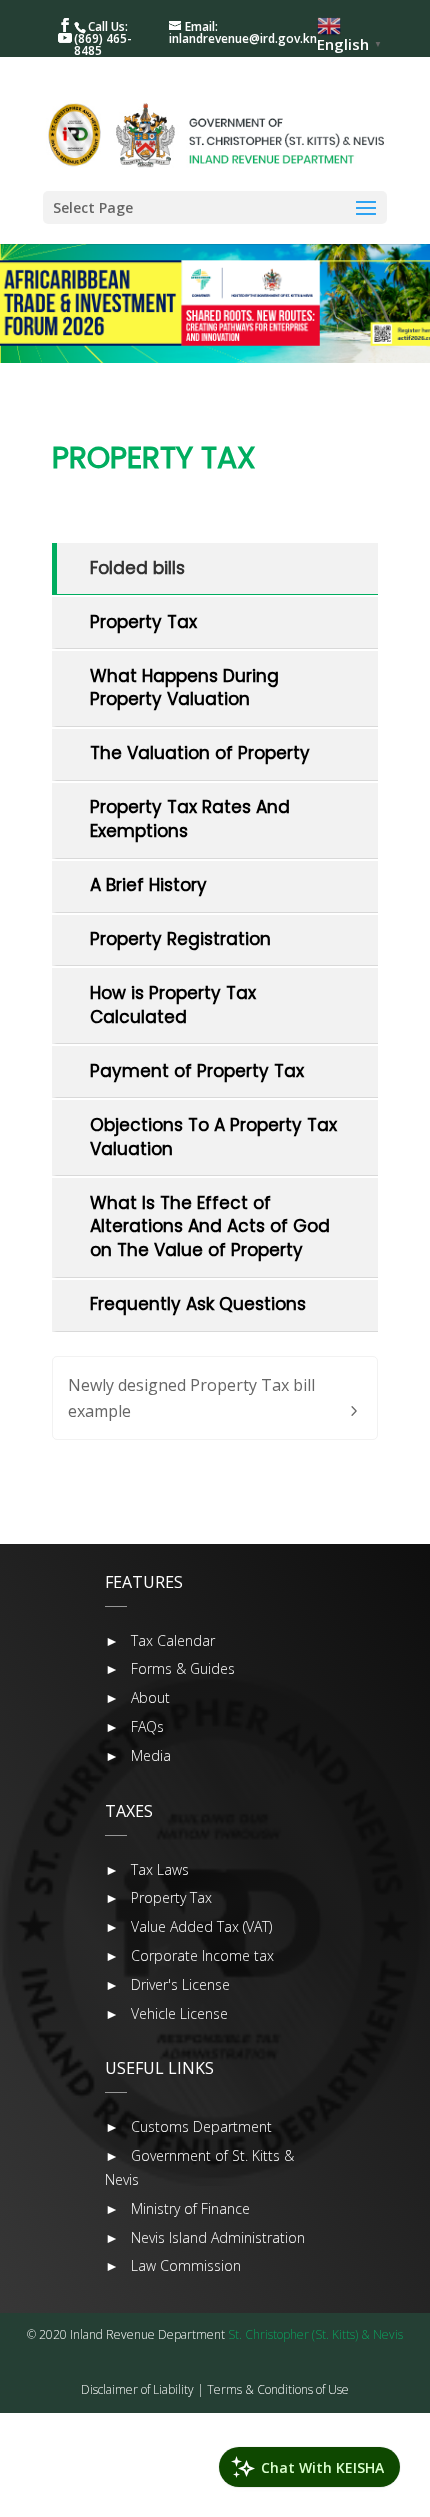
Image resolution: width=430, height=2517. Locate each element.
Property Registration (180, 939)
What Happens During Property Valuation (184, 688)
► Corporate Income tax (189, 1955)
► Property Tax (158, 1897)
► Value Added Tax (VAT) (188, 1926)
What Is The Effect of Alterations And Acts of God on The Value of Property (210, 1227)
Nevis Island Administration (218, 2237)
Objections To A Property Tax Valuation (213, 1137)
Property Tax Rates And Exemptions (190, 819)
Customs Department (201, 2126)
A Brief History (148, 885)
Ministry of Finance (190, 2208)
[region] (215, 303)
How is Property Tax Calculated (173, 1005)
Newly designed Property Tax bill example (191, 1398)
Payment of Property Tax (197, 1071)
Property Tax (143, 622)
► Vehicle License (166, 2013)
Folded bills (137, 568)
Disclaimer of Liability (137, 2389)
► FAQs (134, 1726)
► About (137, 1697)
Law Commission (186, 2265)
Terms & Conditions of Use (278, 2389)
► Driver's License (167, 1984)
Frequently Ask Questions (198, 1304)
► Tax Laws (147, 1869)
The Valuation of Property (200, 753)
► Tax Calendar (160, 1640)
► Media (138, 1755)
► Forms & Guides (170, 1668)
